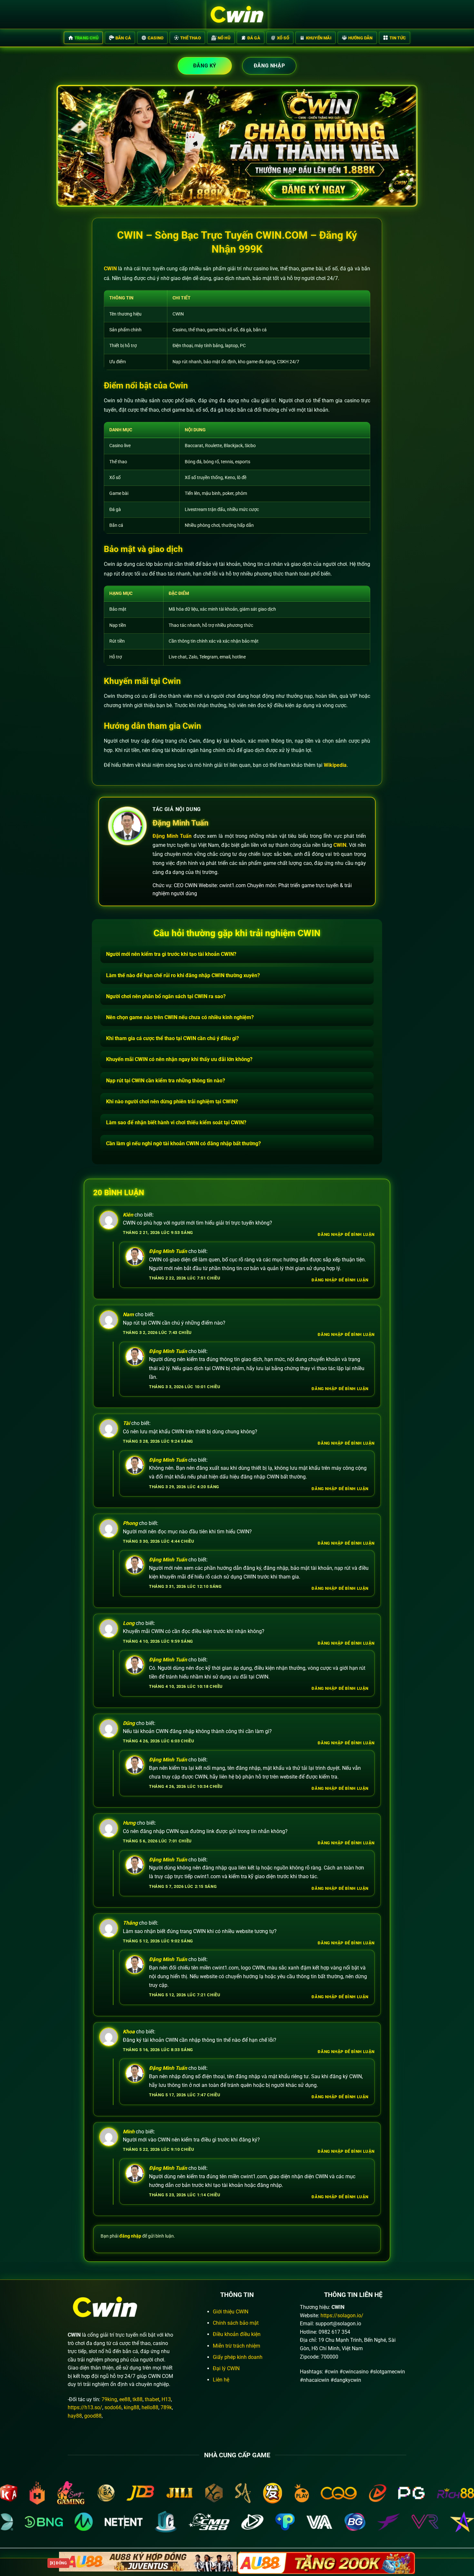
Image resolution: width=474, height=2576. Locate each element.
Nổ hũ (224, 38)
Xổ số (283, 38)
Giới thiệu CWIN (231, 2312)
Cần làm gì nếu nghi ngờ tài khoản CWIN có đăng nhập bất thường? (183, 1143)
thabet (152, 2399)
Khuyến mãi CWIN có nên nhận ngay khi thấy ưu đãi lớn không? (179, 1059)
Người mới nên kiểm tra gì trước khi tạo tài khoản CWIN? (171, 954)
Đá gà (254, 38)
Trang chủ (87, 38)
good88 (93, 2416)
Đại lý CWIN (226, 2368)
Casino (156, 38)
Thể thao (191, 38)
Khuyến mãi (319, 38)
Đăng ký (205, 66)
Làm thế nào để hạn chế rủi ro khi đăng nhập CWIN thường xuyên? (183, 975)
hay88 (75, 2416)
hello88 (150, 2407)
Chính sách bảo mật (236, 2323)
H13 (166, 2399)
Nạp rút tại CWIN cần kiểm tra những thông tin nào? (166, 1081)
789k (166, 2407)
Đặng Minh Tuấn (180, 823)
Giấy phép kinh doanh (238, 2357)
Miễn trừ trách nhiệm (237, 2346)
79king (109, 2399)
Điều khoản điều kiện (237, 2334)
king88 (132, 2407)
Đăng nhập (269, 66)
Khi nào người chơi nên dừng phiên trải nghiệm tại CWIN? (172, 1102)
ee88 (125, 2399)
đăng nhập (130, 2236)
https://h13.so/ (85, 2407)
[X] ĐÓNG (58, 2563)
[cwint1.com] (237, 15)
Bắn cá (123, 38)
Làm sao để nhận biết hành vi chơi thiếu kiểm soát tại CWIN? (176, 1123)
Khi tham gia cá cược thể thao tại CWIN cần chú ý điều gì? (173, 1038)
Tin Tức (398, 38)
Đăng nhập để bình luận (346, 1234)
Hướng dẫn (360, 38)
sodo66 (113, 2407)
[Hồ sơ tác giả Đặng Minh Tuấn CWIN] (127, 826)
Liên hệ (221, 2380)
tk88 (138, 2399)
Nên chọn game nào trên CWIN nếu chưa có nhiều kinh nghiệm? (180, 1017)
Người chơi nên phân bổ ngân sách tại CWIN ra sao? (166, 996)
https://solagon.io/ (342, 2315)
